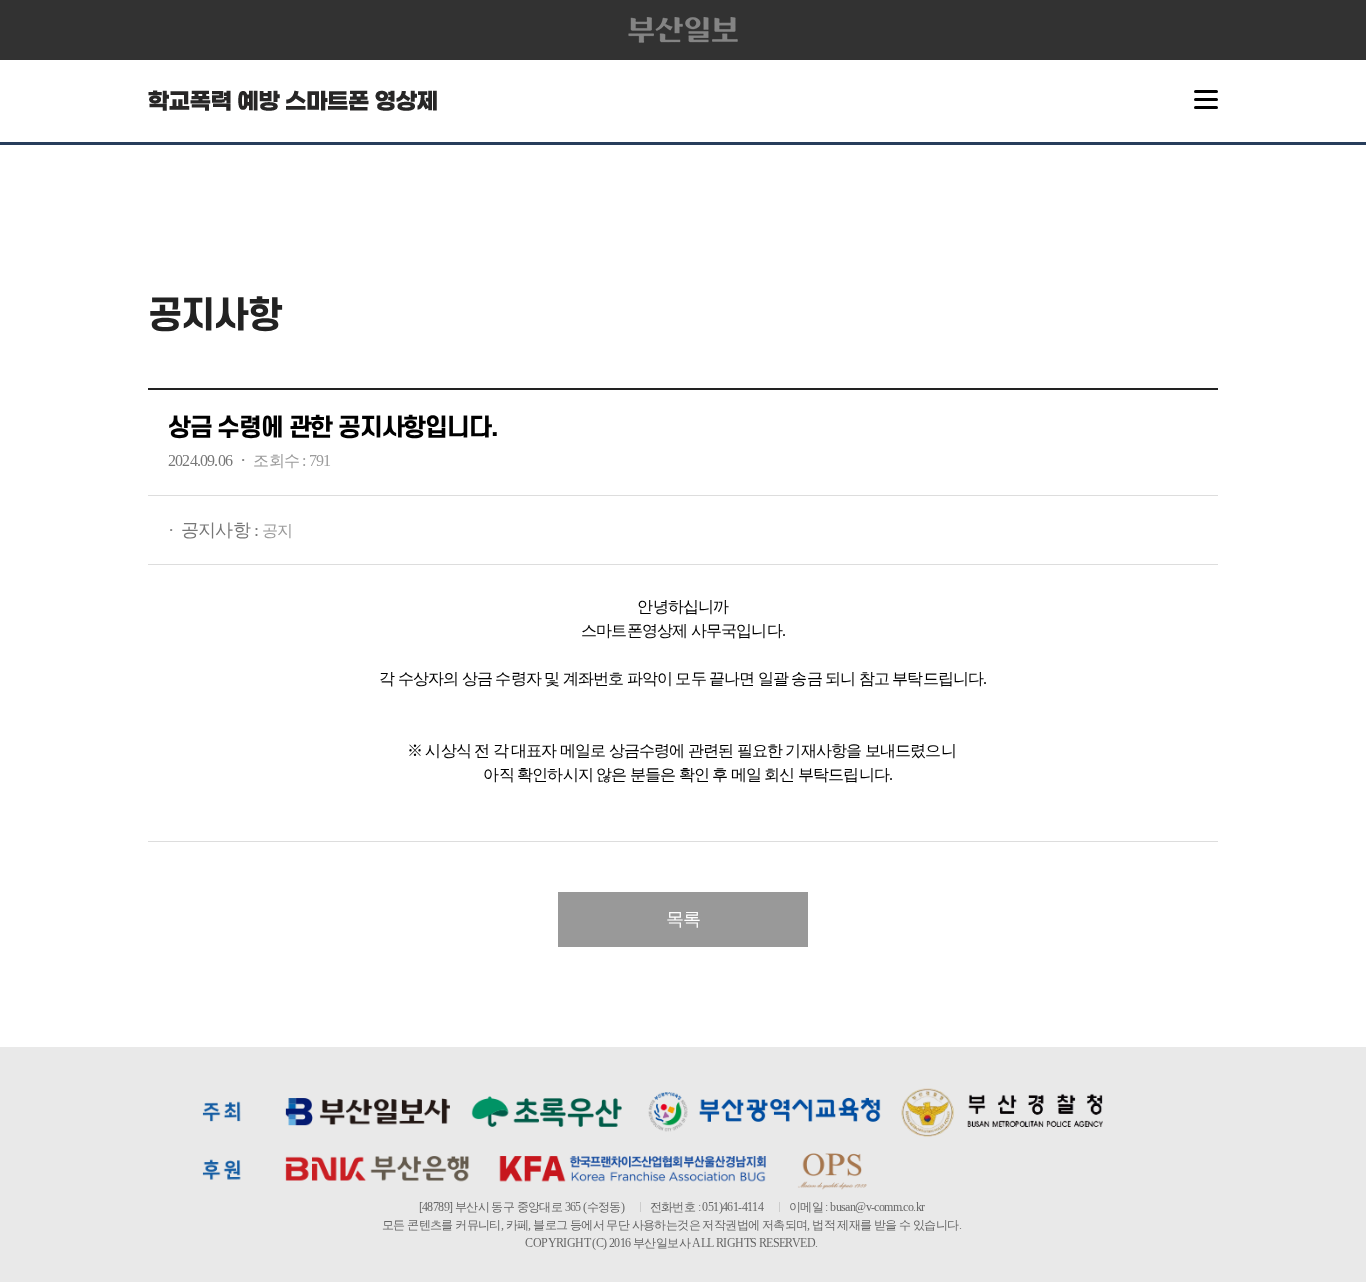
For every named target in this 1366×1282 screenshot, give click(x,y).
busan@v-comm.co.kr (877, 1207)
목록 (683, 919)
